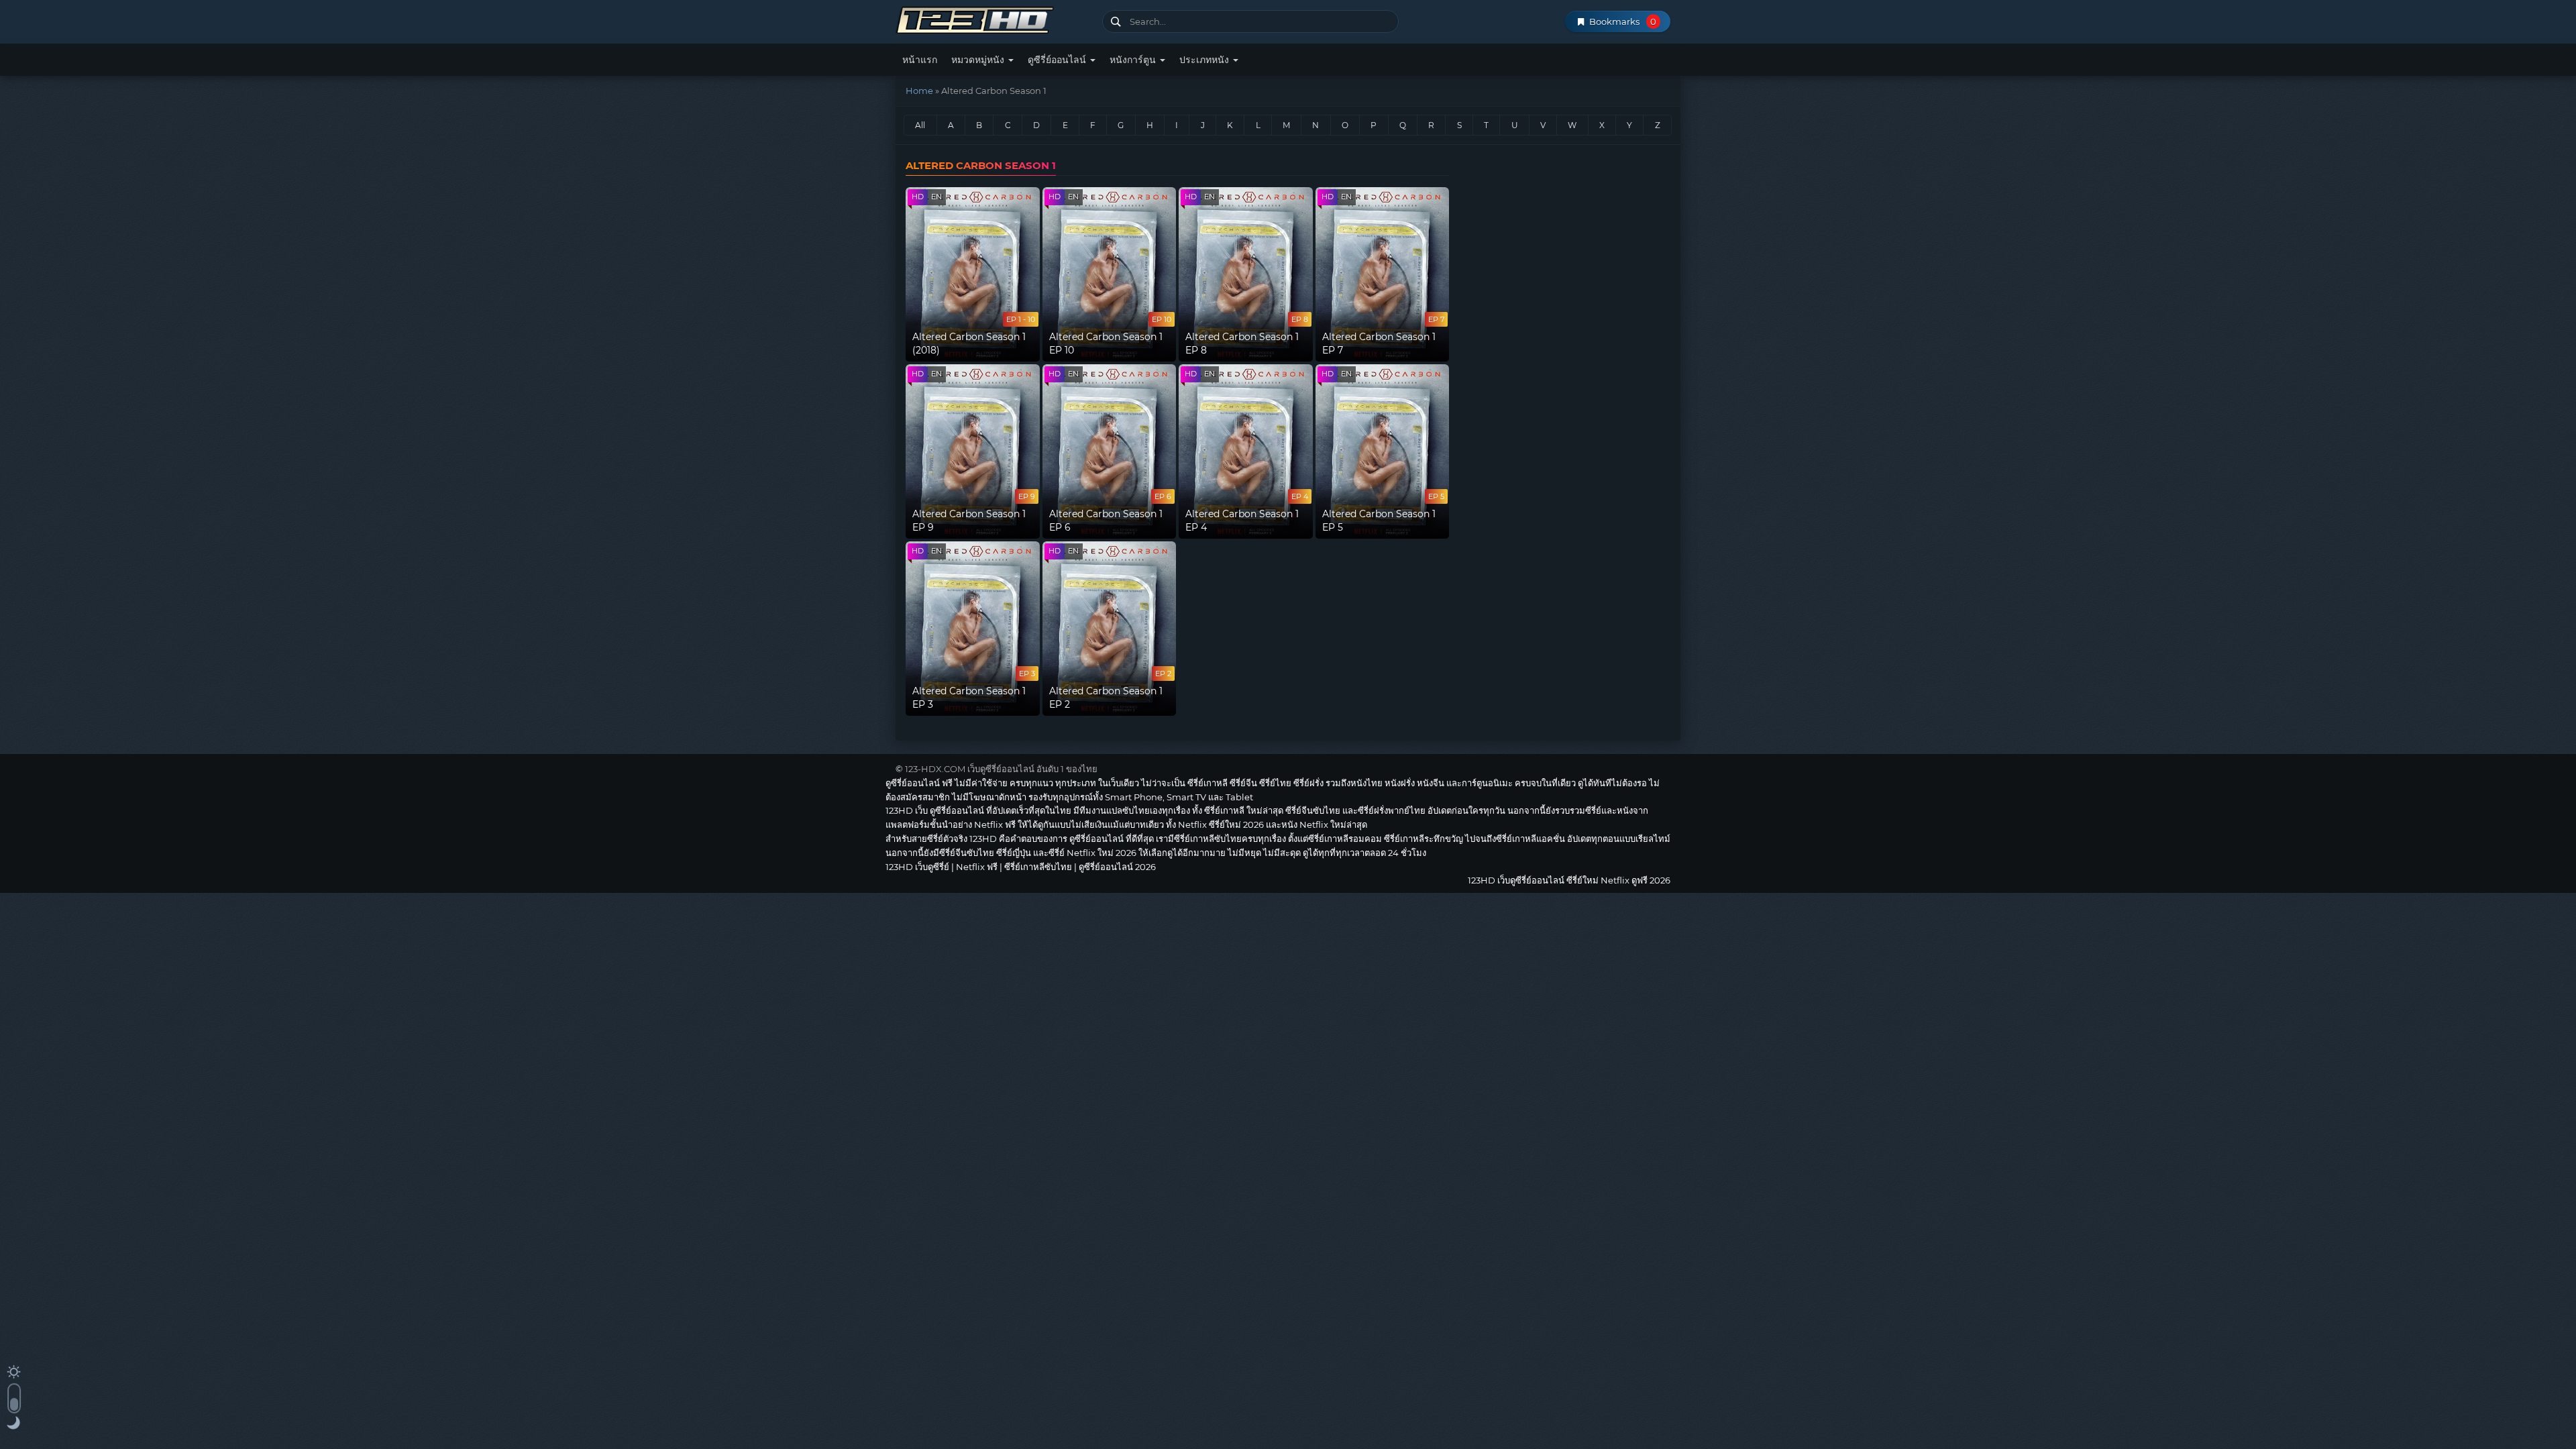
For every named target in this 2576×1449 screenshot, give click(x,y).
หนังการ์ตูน (1134, 60)
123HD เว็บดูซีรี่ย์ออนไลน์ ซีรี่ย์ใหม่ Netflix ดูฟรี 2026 (994, 18)
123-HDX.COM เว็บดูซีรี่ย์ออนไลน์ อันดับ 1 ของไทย (1001, 769)
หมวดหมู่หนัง (979, 60)
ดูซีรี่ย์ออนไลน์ (1058, 60)
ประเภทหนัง (1205, 60)
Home (919, 91)
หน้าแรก (920, 60)
